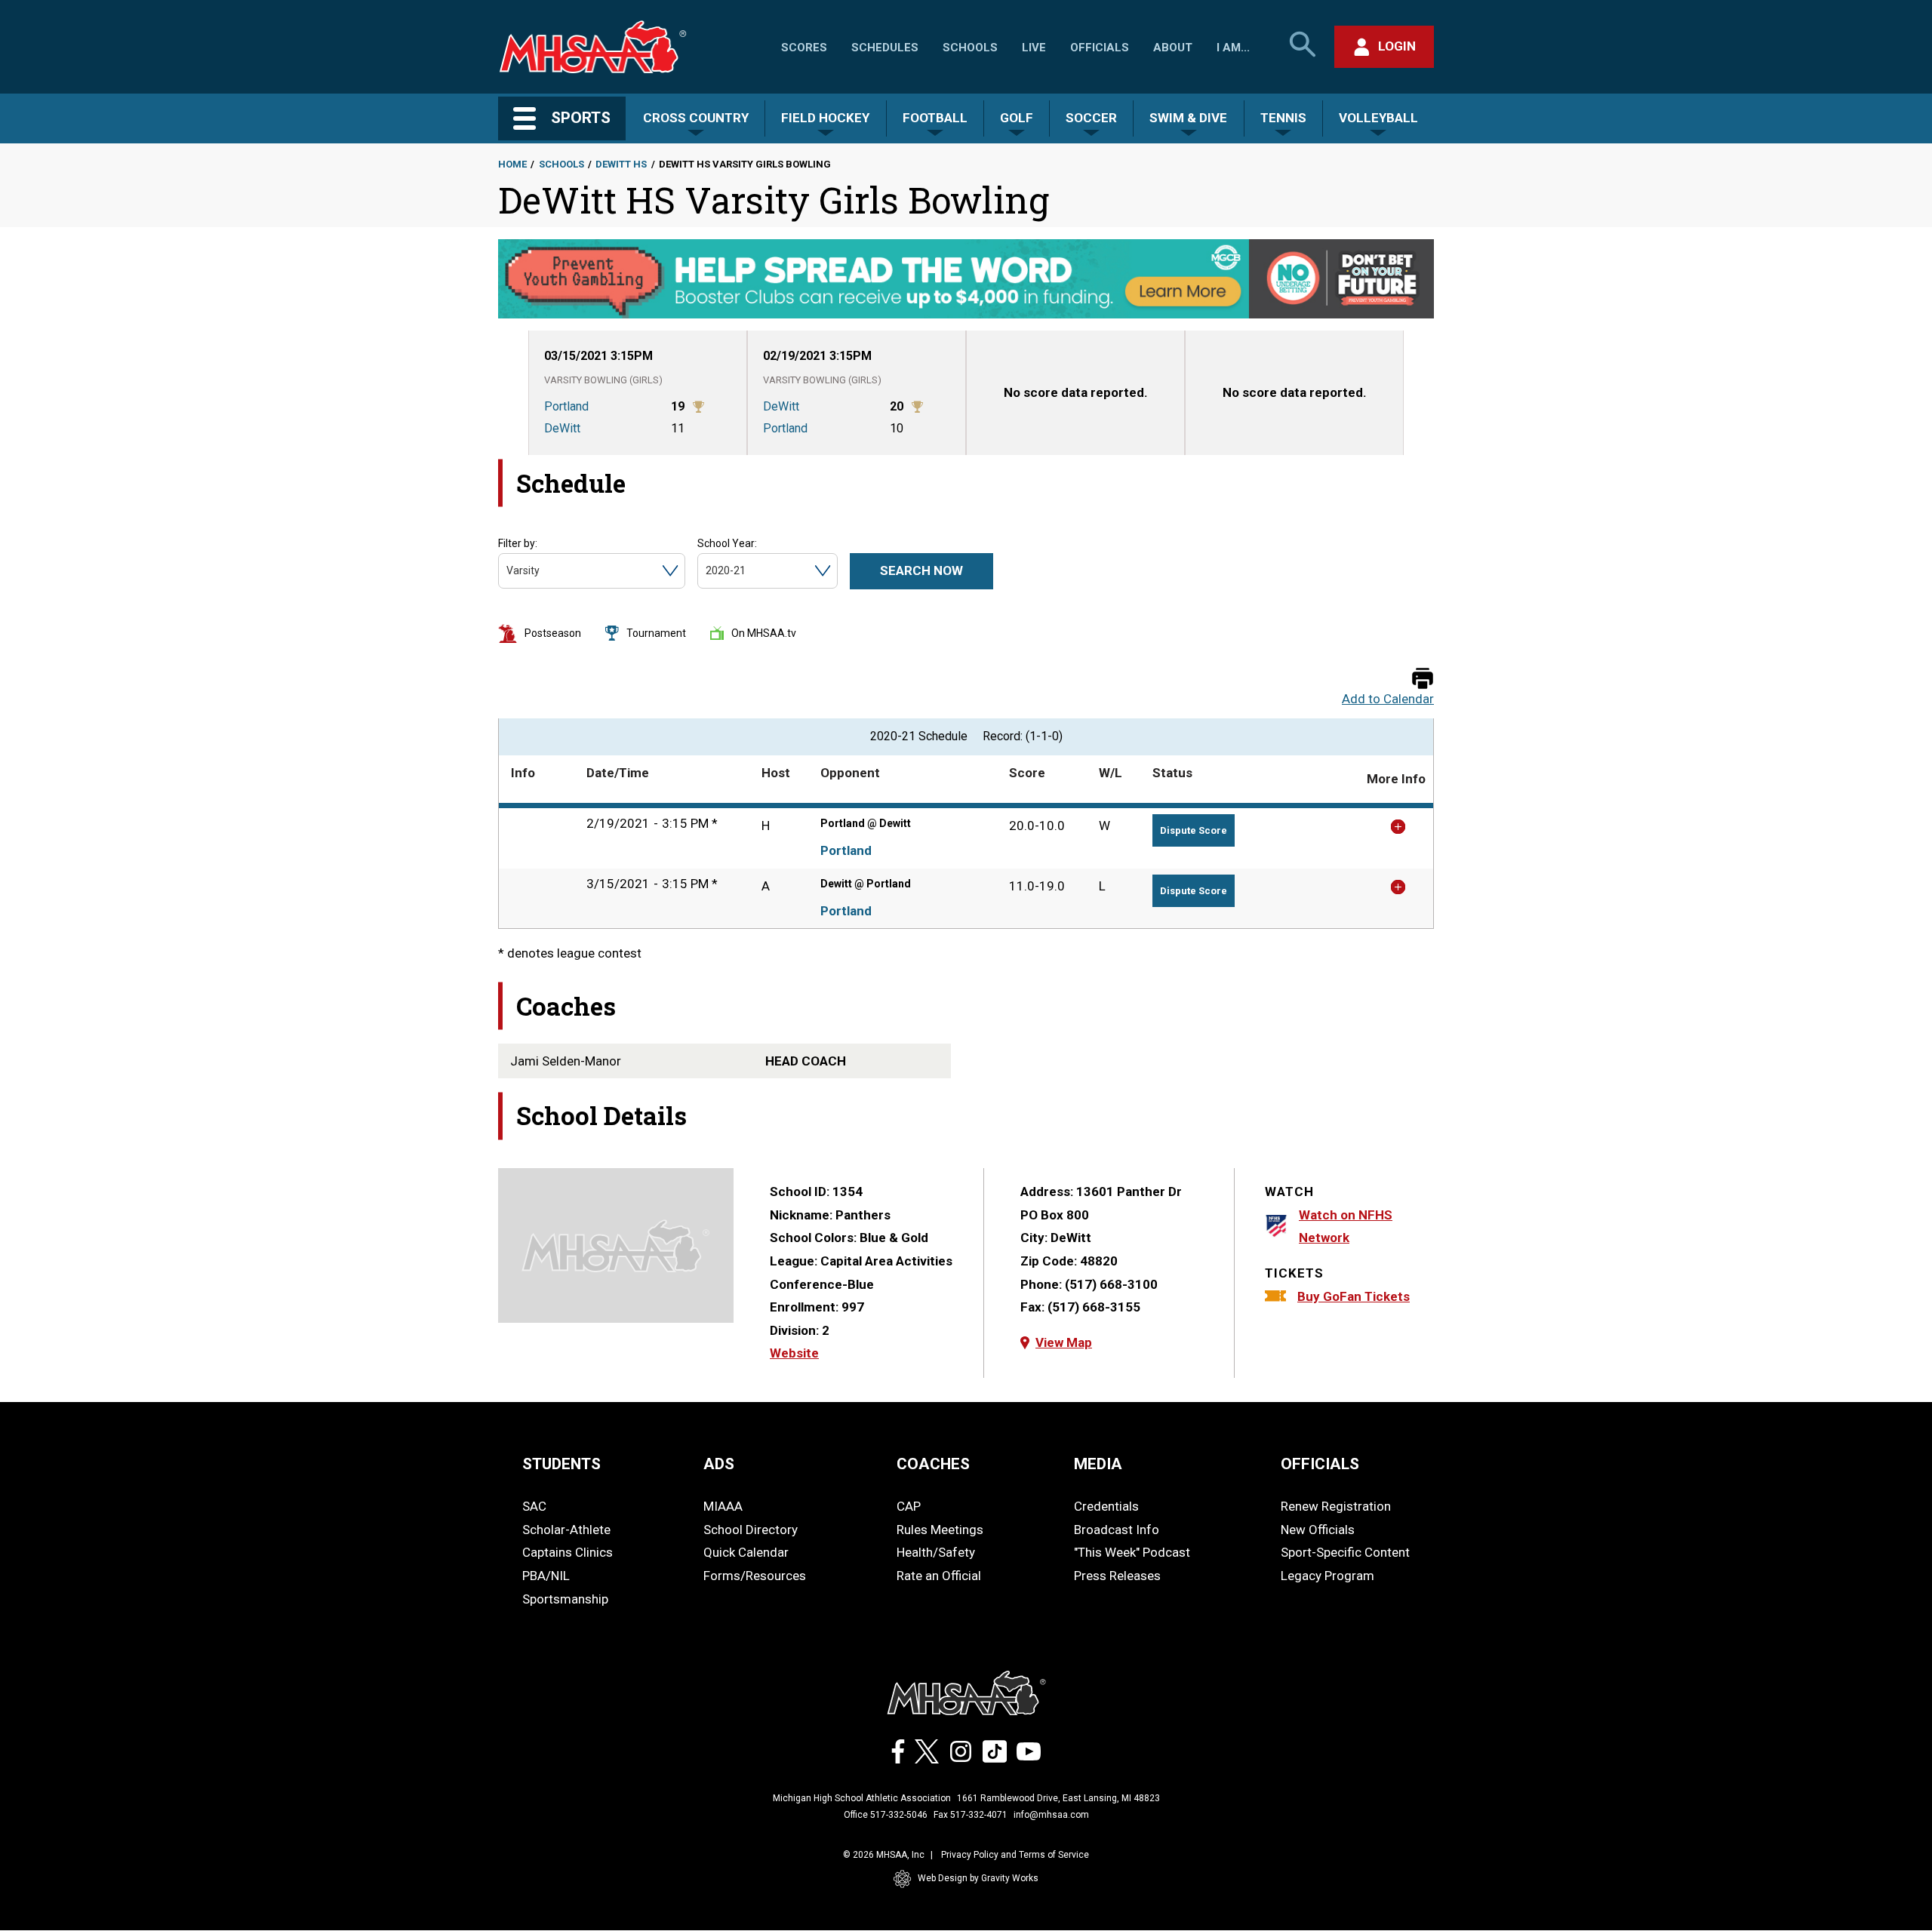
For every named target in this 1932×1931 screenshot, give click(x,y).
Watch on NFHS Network (1346, 1227)
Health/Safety (936, 1552)
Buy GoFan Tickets (1354, 1296)
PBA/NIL (546, 1576)
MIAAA (723, 1506)
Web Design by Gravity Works (978, 1878)
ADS (719, 1464)
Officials (1100, 48)
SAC (534, 1506)
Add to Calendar (1388, 699)
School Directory (751, 1530)
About (1173, 48)
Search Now (921, 570)
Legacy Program (1327, 1576)
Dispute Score (1194, 830)
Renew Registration (1336, 1506)
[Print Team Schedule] (1423, 680)
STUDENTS (561, 1464)
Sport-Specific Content (1345, 1552)
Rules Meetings (940, 1530)
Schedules (885, 48)
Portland (846, 850)
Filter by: (518, 543)
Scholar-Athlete (566, 1530)
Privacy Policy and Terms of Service (1015, 1855)
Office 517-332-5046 (886, 1815)
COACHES (933, 1464)
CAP (909, 1506)
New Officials (1318, 1530)
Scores (804, 48)
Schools (970, 48)
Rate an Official (939, 1576)
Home (512, 164)
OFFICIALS (1320, 1464)
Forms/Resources (755, 1576)
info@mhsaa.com (1051, 1815)
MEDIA (1098, 1464)
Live (1034, 48)
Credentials (1106, 1506)
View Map (1064, 1342)
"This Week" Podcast (1132, 1552)
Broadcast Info (1117, 1530)
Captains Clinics (568, 1552)
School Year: (727, 543)
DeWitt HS (621, 164)
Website (794, 1353)
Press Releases (1117, 1576)
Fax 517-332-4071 (971, 1815)
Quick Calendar (746, 1552)
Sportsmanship (565, 1599)
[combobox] (508, 571)
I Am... (1233, 48)
